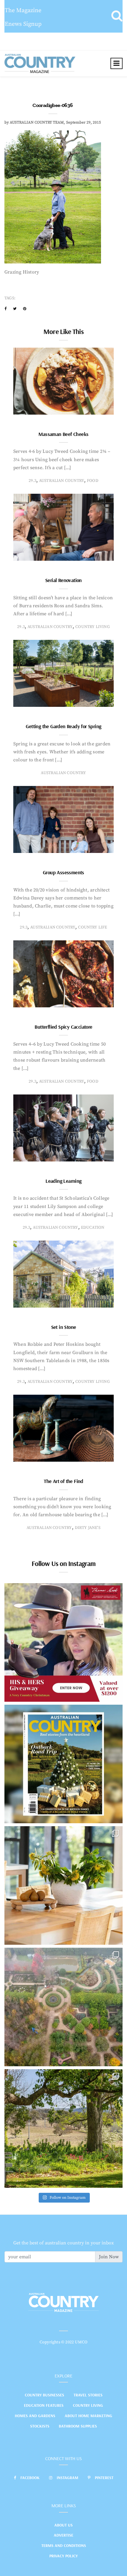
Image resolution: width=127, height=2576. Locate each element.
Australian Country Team (37, 122)
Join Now (109, 2257)
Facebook (30, 2478)
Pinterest (104, 2478)
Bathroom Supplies (78, 2426)
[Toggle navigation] (117, 63)
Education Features (44, 2405)
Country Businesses (44, 2395)
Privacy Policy (63, 2556)
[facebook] (5, 309)
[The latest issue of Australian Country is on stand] (63, 1764)
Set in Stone (64, 1327)
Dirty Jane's (88, 1528)
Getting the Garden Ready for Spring (63, 726)
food (93, 481)
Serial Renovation (63, 580)
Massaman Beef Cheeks (63, 434)
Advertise (63, 2535)
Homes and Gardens (35, 2416)
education (93, 1228)
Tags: (10, 298)
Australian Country (62, 481)
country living (93, 627)
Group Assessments (63, 872)
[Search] (117, 16)
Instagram (67, 2478)
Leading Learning (63, 1181)
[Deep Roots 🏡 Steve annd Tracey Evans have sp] (63, 2128)
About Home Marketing (88, 2416)
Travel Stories (88, 2395)
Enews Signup (23, 24)
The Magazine (23, 11)
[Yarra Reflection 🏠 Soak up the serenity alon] (63, 2007)
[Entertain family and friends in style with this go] (63, 1885)
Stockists (40, 2426)
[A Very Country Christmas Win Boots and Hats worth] (63, 1642)
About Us (63, 2525)
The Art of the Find (63, 1481)
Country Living (88, 2405)
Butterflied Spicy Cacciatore (63, 1027)
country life (92, 927)
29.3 (32, 481)
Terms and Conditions (64, 2545)
